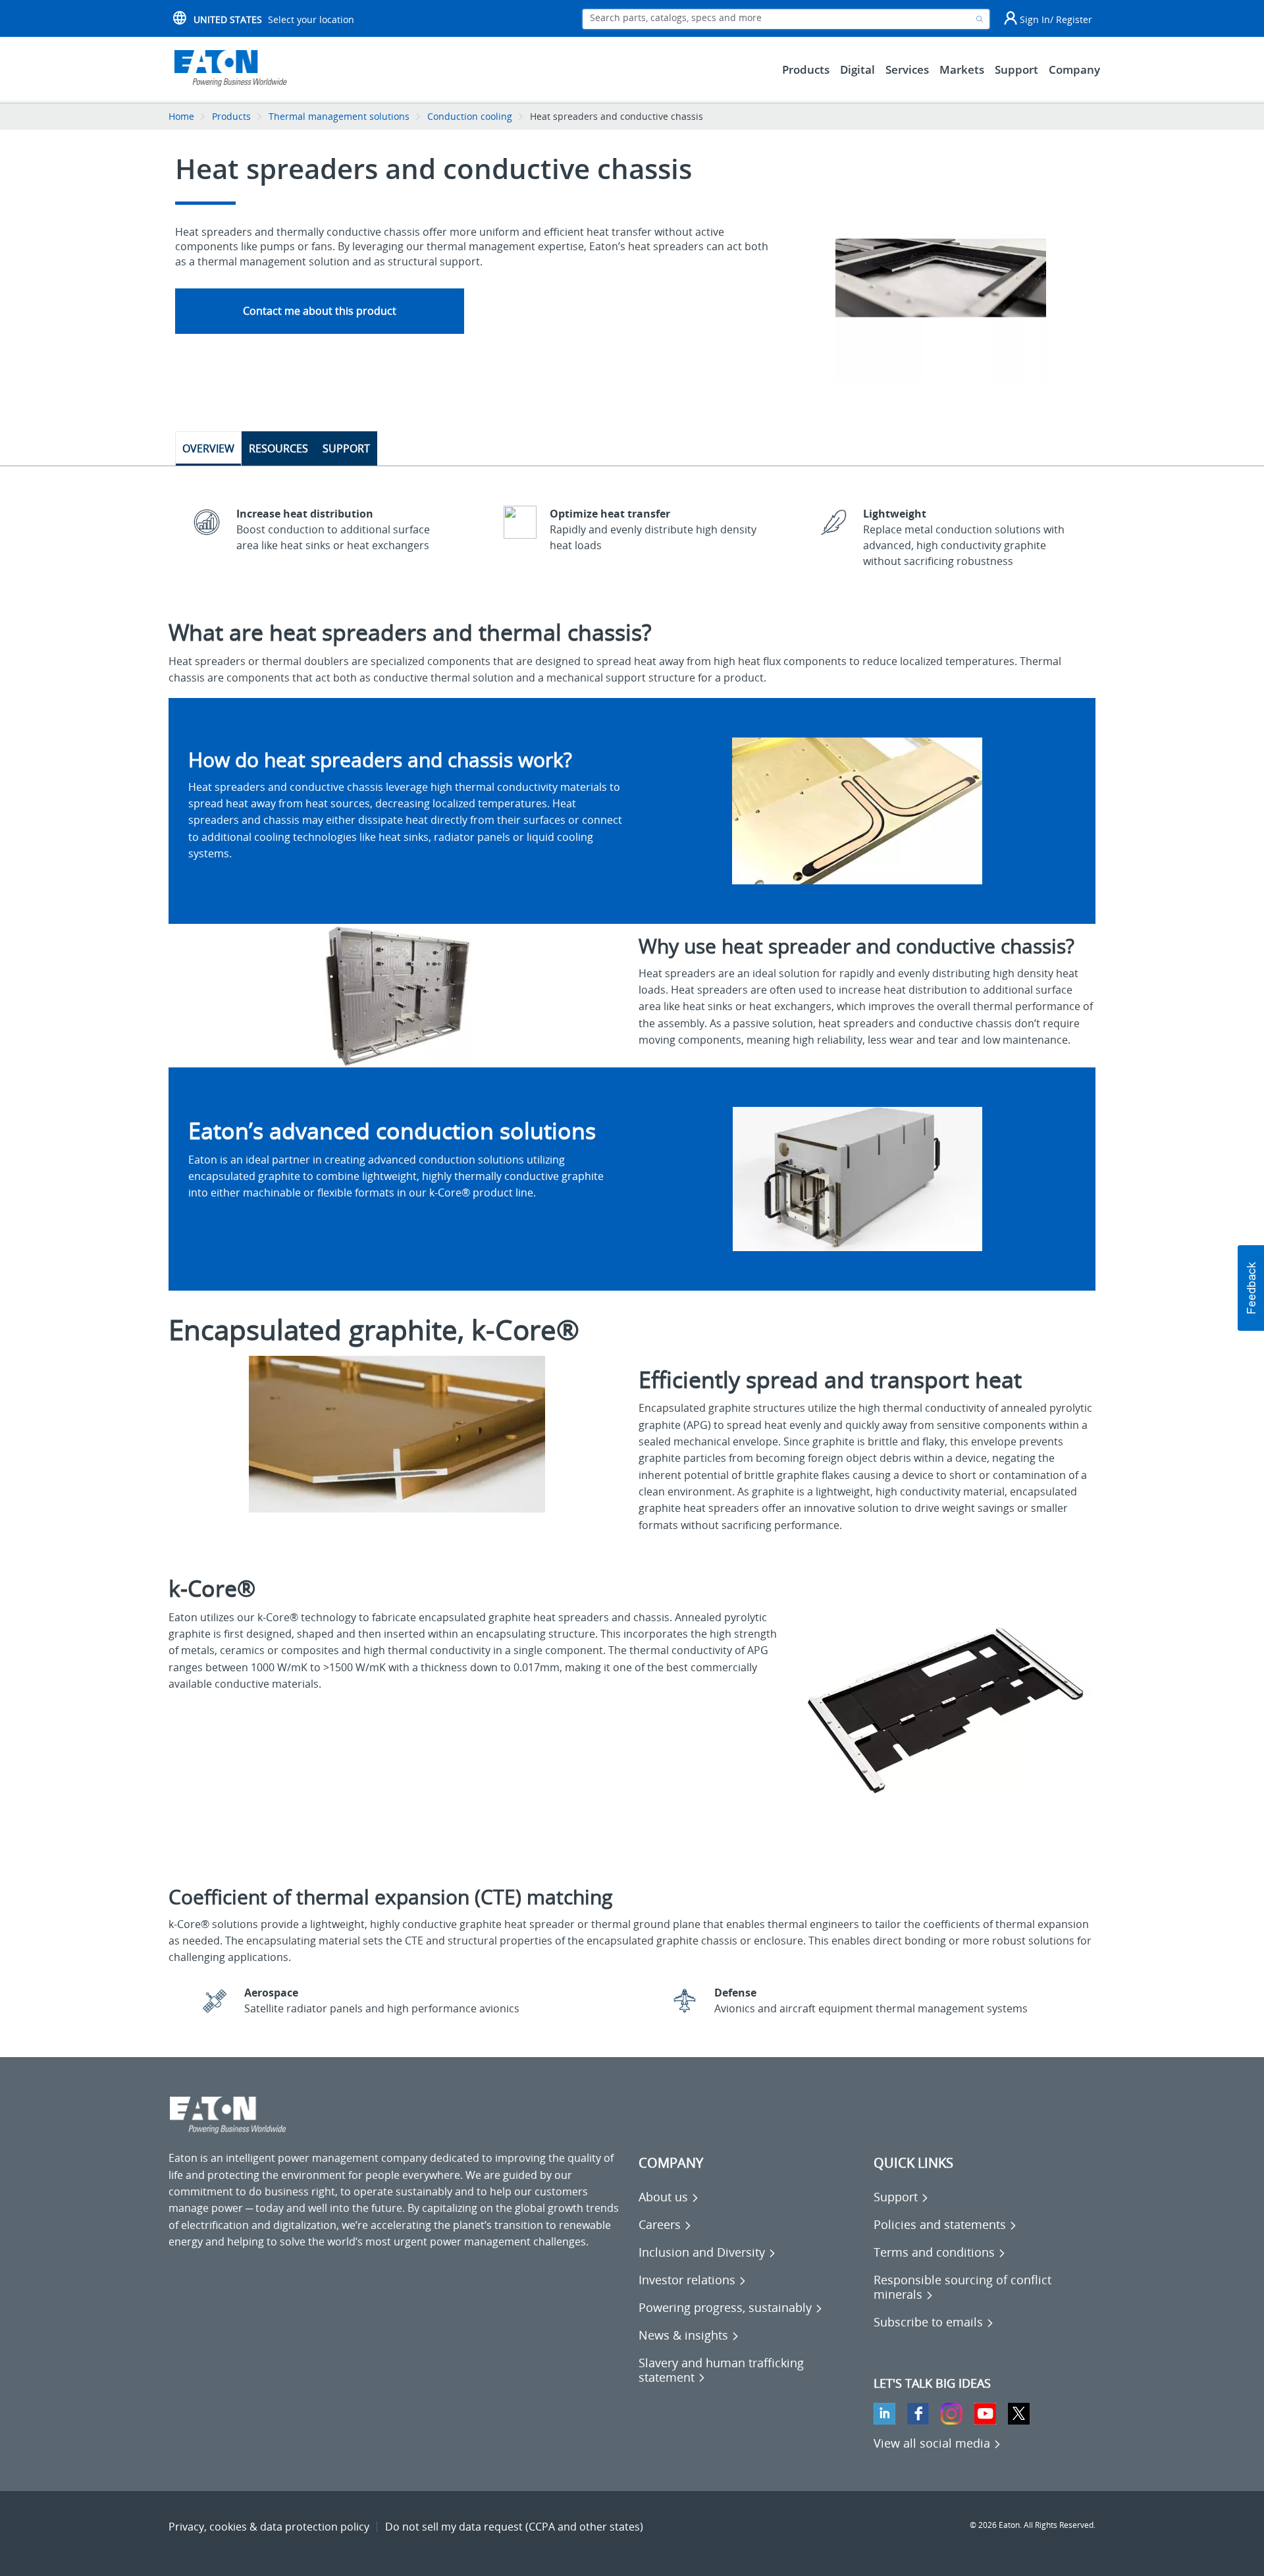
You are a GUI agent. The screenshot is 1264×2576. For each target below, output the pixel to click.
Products (231, 116)
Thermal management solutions (339, 116)
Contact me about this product (320, 311)
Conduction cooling (470, 116)
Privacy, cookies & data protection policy (269, 2527)
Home (181, 116)
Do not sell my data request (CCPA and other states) (514, 2527)
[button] (1251, 1288)
